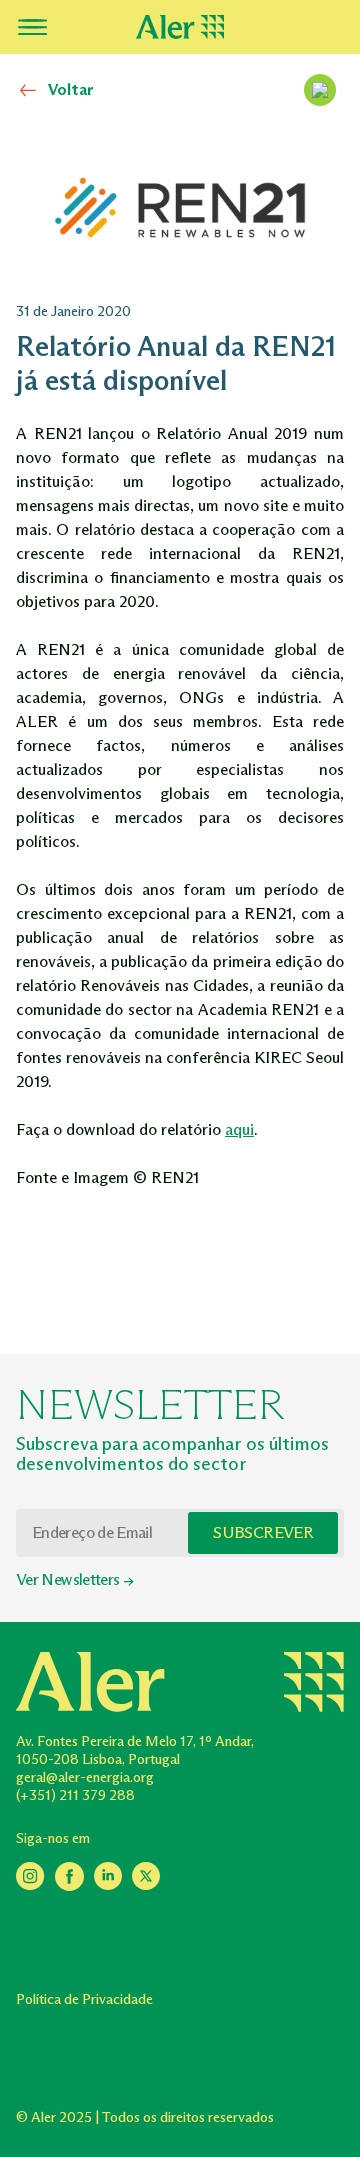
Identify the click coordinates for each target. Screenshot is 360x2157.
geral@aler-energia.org (85, 1777)
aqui (239, 1129)
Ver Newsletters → (74, 1579)
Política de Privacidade (84, 1999)
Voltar (71, 89)
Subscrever (263, 1532)
